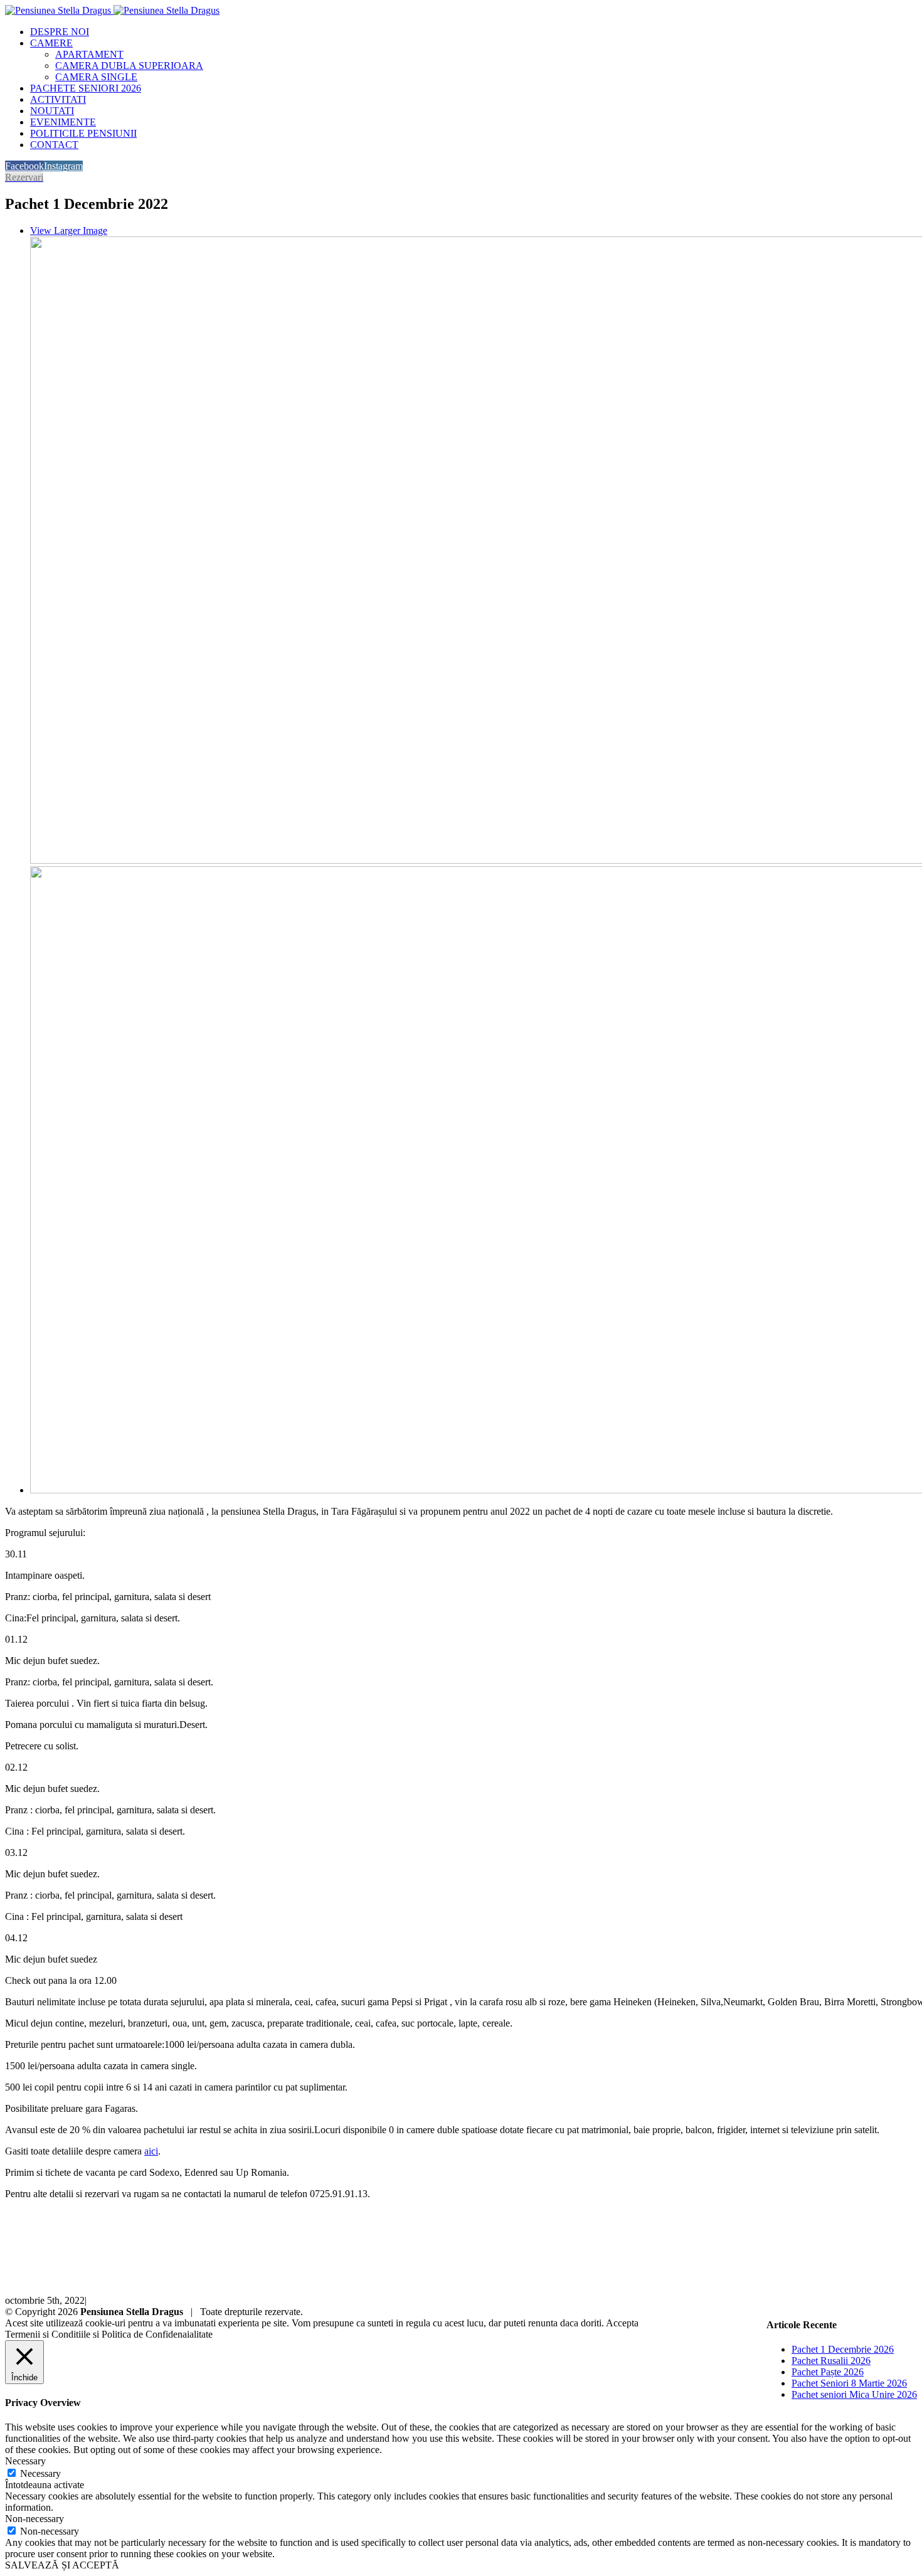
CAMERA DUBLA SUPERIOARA (129, 66)
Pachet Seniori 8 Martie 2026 (849, 2383)
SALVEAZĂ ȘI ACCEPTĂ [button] (62, 2565)
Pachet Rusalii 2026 (831, 2361)
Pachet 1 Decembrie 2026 (843, 2349)
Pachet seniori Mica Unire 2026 (854, 2394)
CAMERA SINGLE (96, 77)
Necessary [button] (25, 2461)
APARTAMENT (89, 54)
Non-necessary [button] (34, 2519)
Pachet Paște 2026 (828, 2372)
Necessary (40, 2473)
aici (151, 2151)
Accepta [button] (622, 2323)
